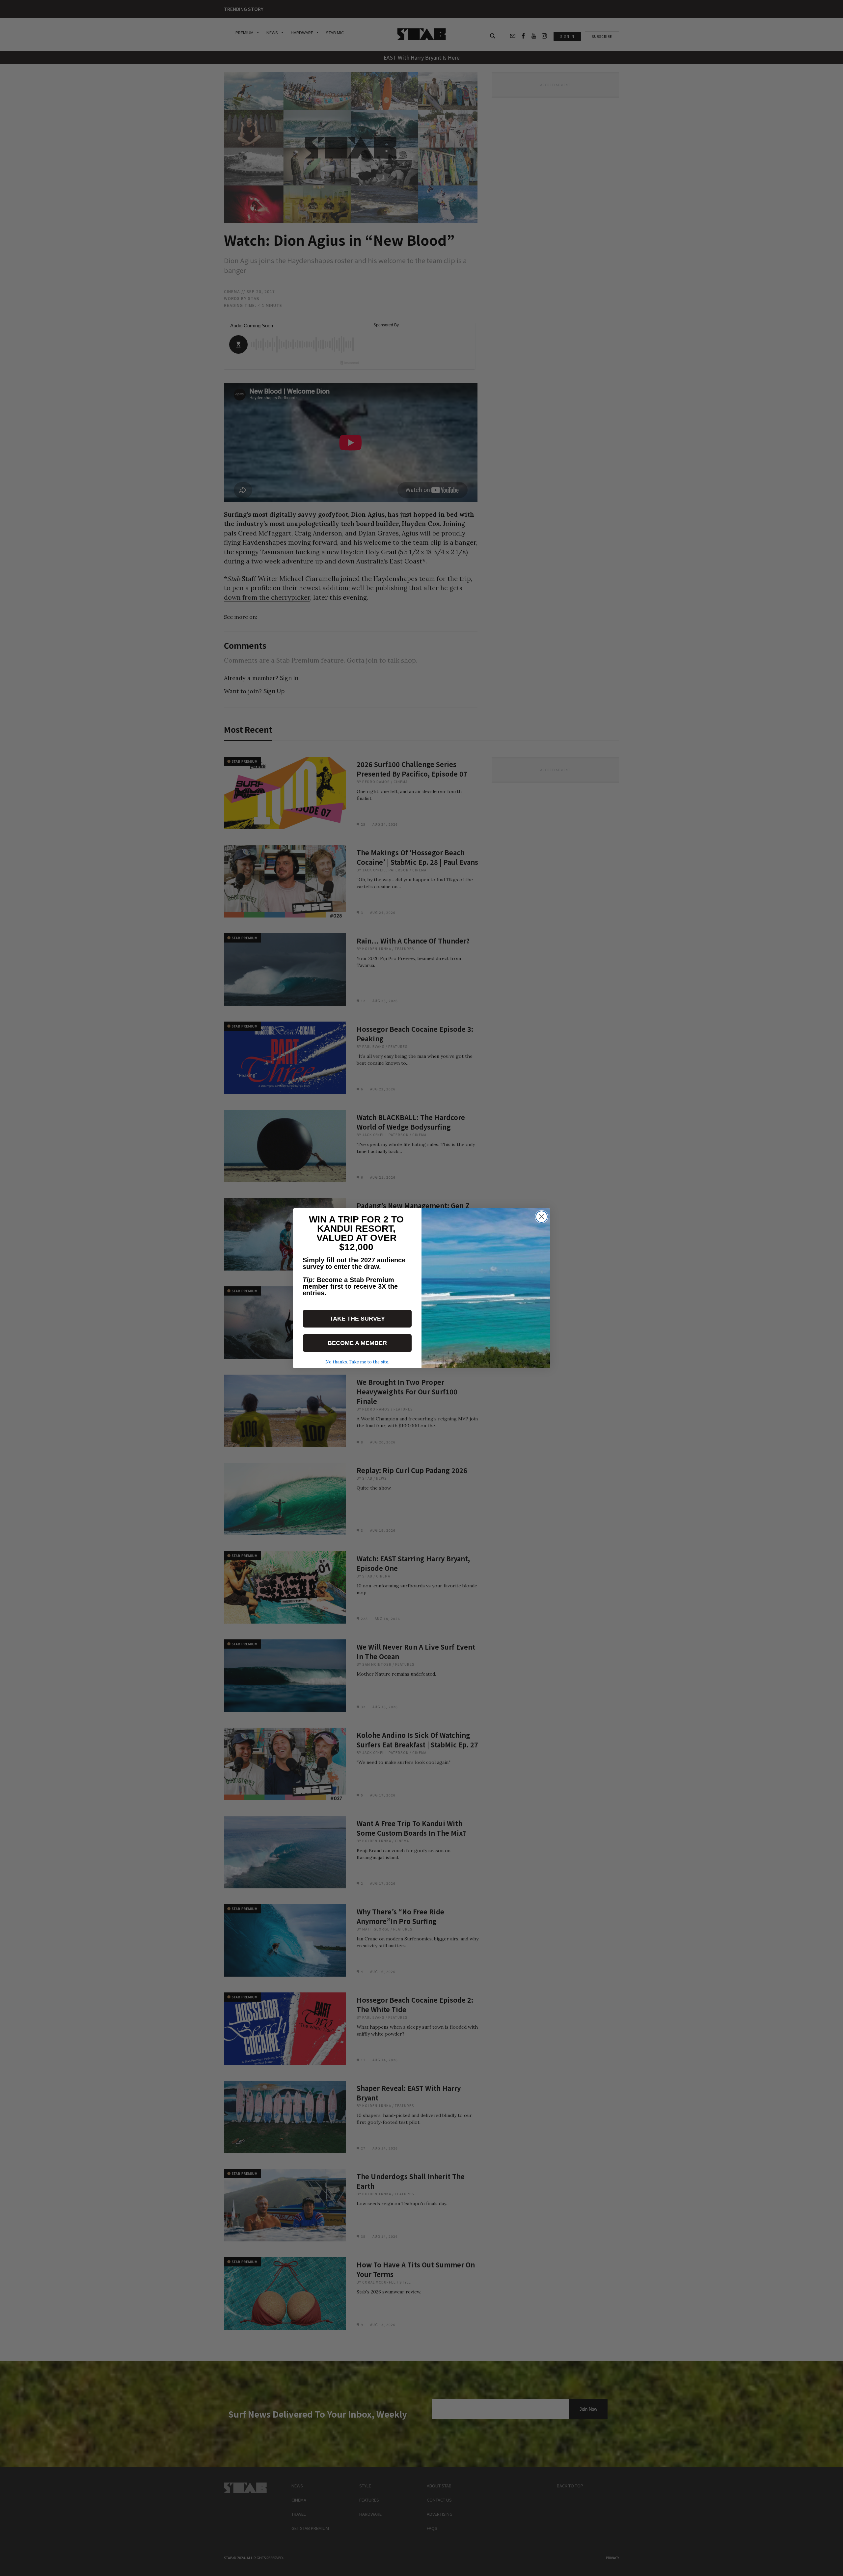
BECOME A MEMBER (357, 1343)
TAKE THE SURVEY (357, 1319)
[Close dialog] (542, 1217)
